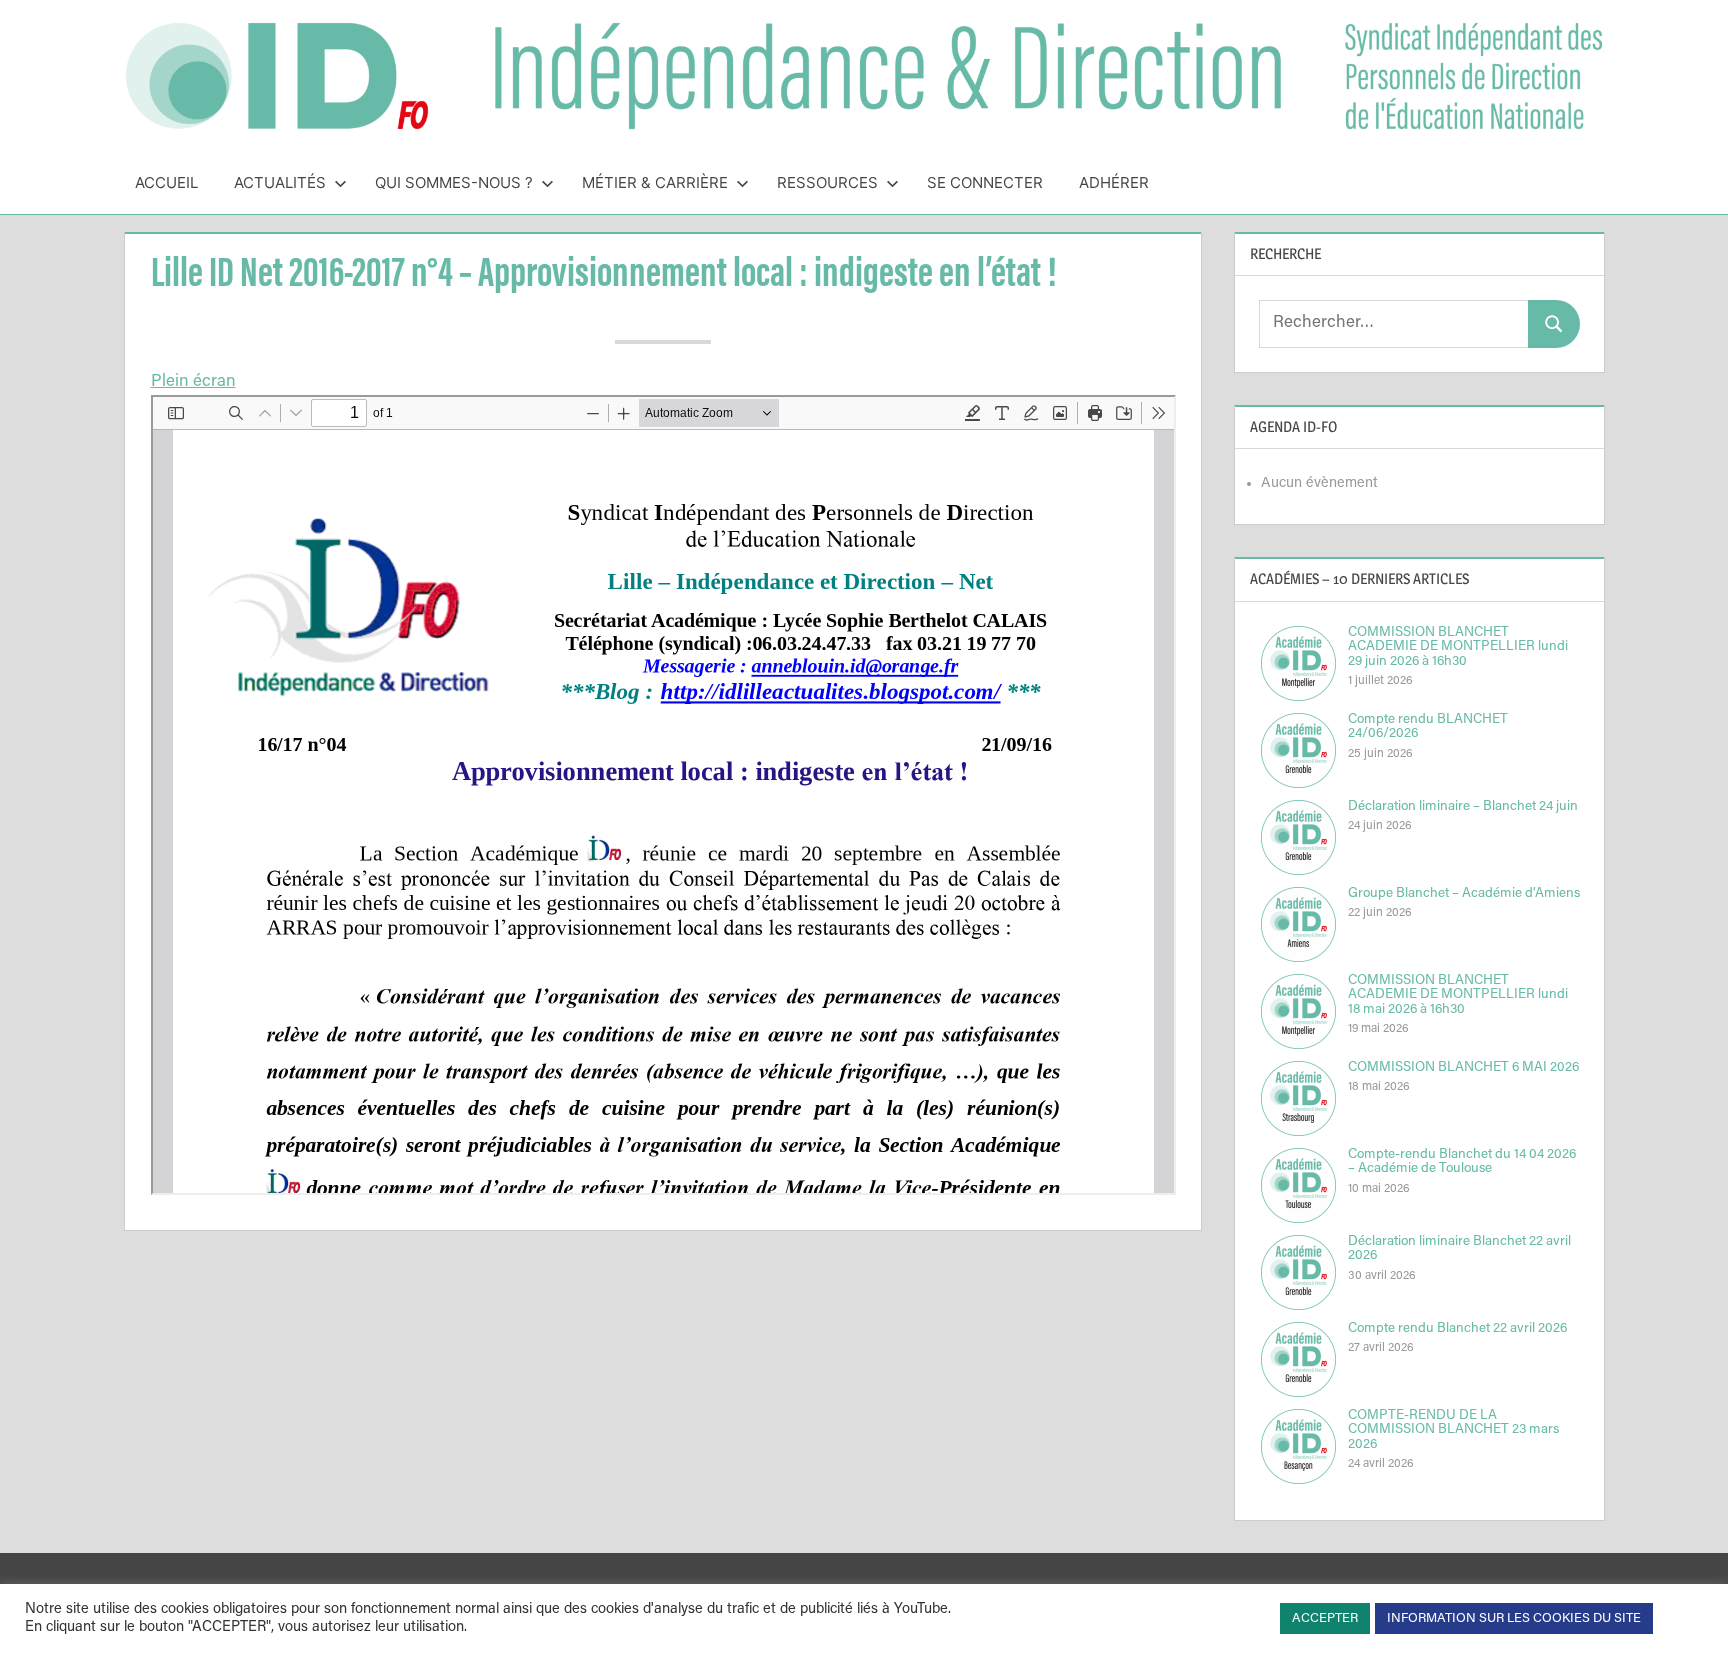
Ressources (827, 182)
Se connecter (985, 182)
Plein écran (193, 382)
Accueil (166, 182)
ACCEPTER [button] (1325, 1618)
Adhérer (1114, 182)
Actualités (280, 182)
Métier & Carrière (655, 182)
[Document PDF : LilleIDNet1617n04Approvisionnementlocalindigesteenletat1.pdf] (663, 795)
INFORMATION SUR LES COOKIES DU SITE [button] (1514, 1618)
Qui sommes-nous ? (454, 182)
